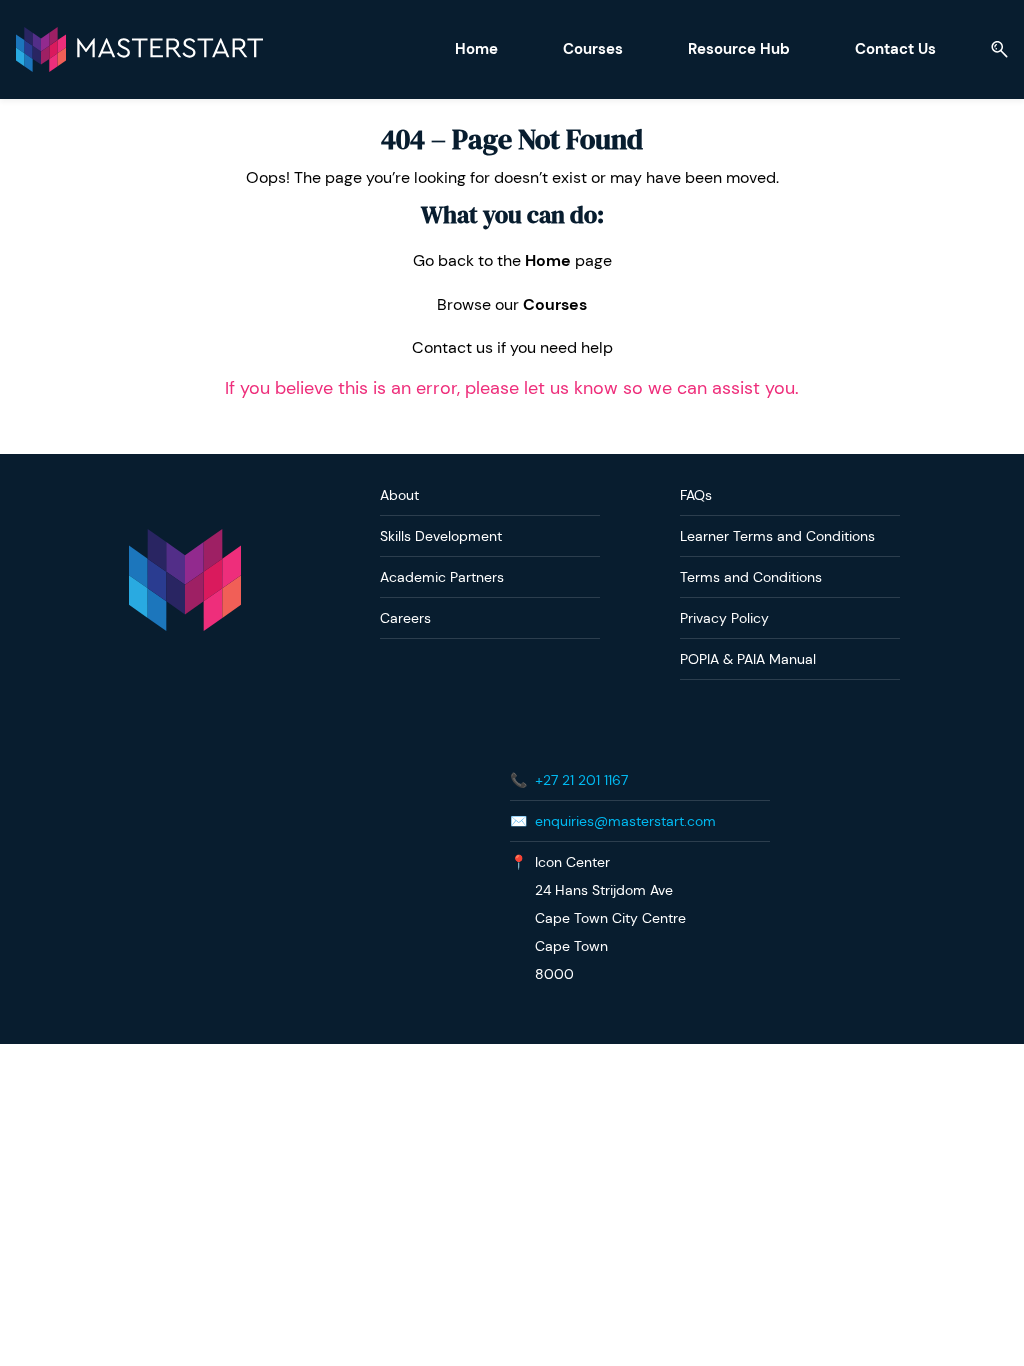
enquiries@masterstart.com (625, 821)
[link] (185, 538)
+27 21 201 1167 (581, 780)
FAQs (696, 495)
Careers (405, 618)
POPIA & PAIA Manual (748, 659)
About (399, 495)
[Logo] (139, 49)
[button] (992, 49)
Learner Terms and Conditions (777, 536)
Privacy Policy (724, 618)
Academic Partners (442, 577)
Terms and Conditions (751, 577)
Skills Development (441, 536)
